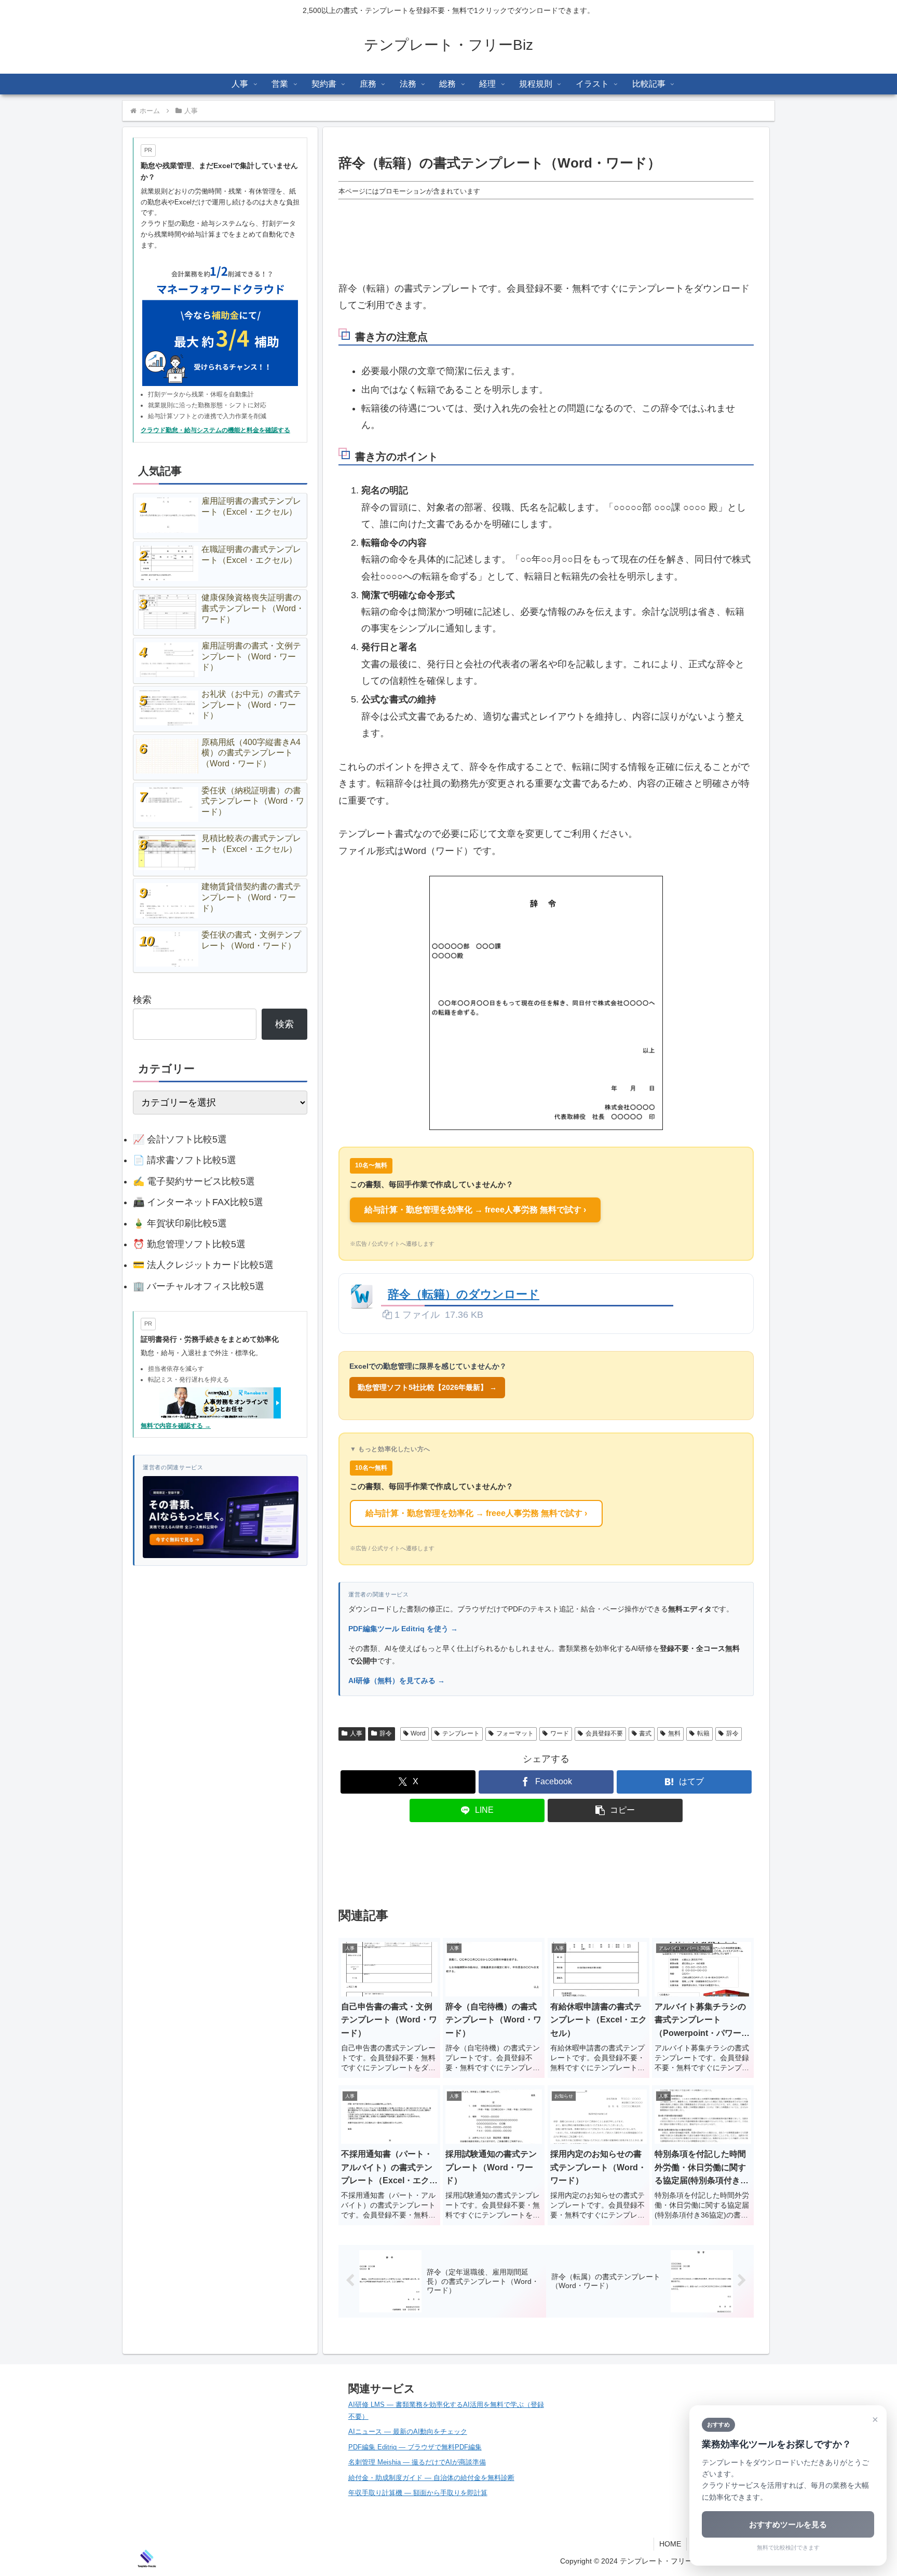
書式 (645, 1733)
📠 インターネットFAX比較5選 (198, 1202)
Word (418, 1733)
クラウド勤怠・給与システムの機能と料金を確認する (215, 430)
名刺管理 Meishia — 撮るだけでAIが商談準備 (417, 2462)
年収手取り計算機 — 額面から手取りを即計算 (418, 2493)
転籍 (703, 1733)
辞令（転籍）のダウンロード (464, 1294)
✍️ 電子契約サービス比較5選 (194, 1181)
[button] (615, 1810)
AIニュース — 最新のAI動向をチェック (408, 2432)
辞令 (386, 1733)
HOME (670, 2544)
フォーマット (515, 1733)
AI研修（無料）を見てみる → (397, 1680)
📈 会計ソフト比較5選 (180, 1139)
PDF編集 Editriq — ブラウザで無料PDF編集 (415, 2447)
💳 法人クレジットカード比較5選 (203, 1265)
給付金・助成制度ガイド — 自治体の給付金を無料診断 (431, 2478)
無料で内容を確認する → (176, 1426)
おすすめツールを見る (788, 2524)
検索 (142, 1000)
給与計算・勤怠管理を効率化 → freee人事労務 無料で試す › (475, 1210)
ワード (560, 1733)
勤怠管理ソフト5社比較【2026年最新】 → (427, 1387)
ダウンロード (712, 1294)
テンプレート (461, 1733)
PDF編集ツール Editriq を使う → (403, 1629)
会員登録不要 (604, 1733)
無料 (674, 1733)
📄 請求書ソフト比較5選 (185, 1160)
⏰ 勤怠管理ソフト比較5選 (189, 1244)
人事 (356, 1733)
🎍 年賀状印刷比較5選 (180, 1223)
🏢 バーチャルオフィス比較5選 (199, 1286)
